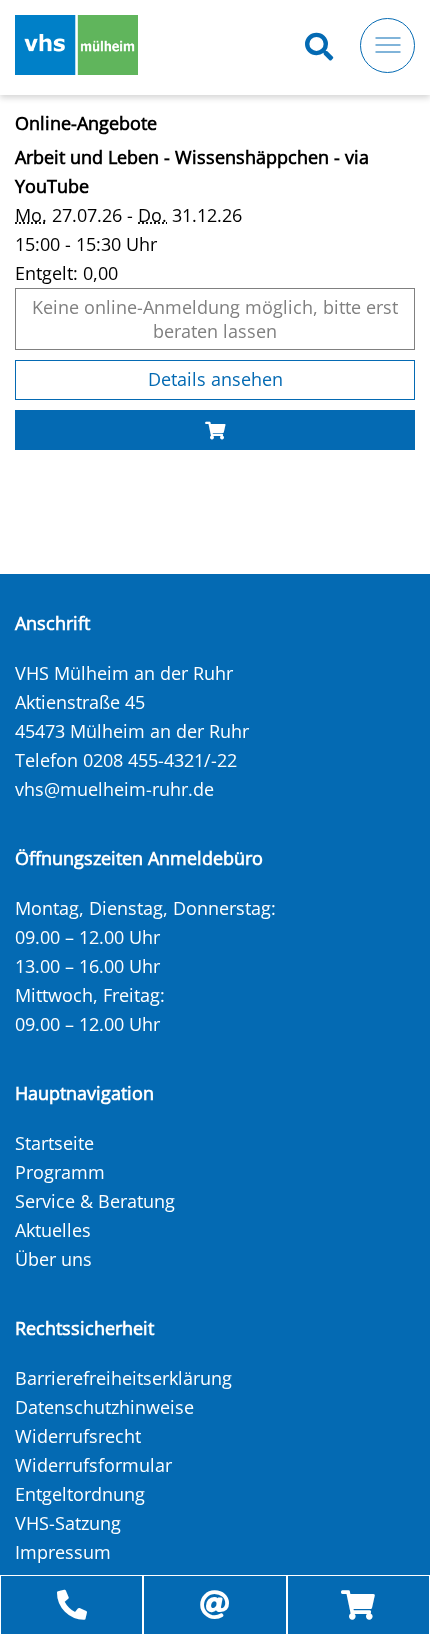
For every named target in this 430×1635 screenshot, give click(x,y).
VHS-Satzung (68, 1523)
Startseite (54, 1143)
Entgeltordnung (80, 1494)
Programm (60, 1172)
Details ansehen (215, 379)
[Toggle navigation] (387, 45)
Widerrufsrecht (78, 1436)
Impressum (63, 1552)
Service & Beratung (95, 1201)
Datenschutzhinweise (104, 1407)
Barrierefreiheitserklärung (123, 1378)
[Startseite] (76, 45)
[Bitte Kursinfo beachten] (215, 430)
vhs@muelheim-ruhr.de (114, 789)
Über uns (53, 1259)
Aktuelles (53, 1230)
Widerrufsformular (93, 1465)
